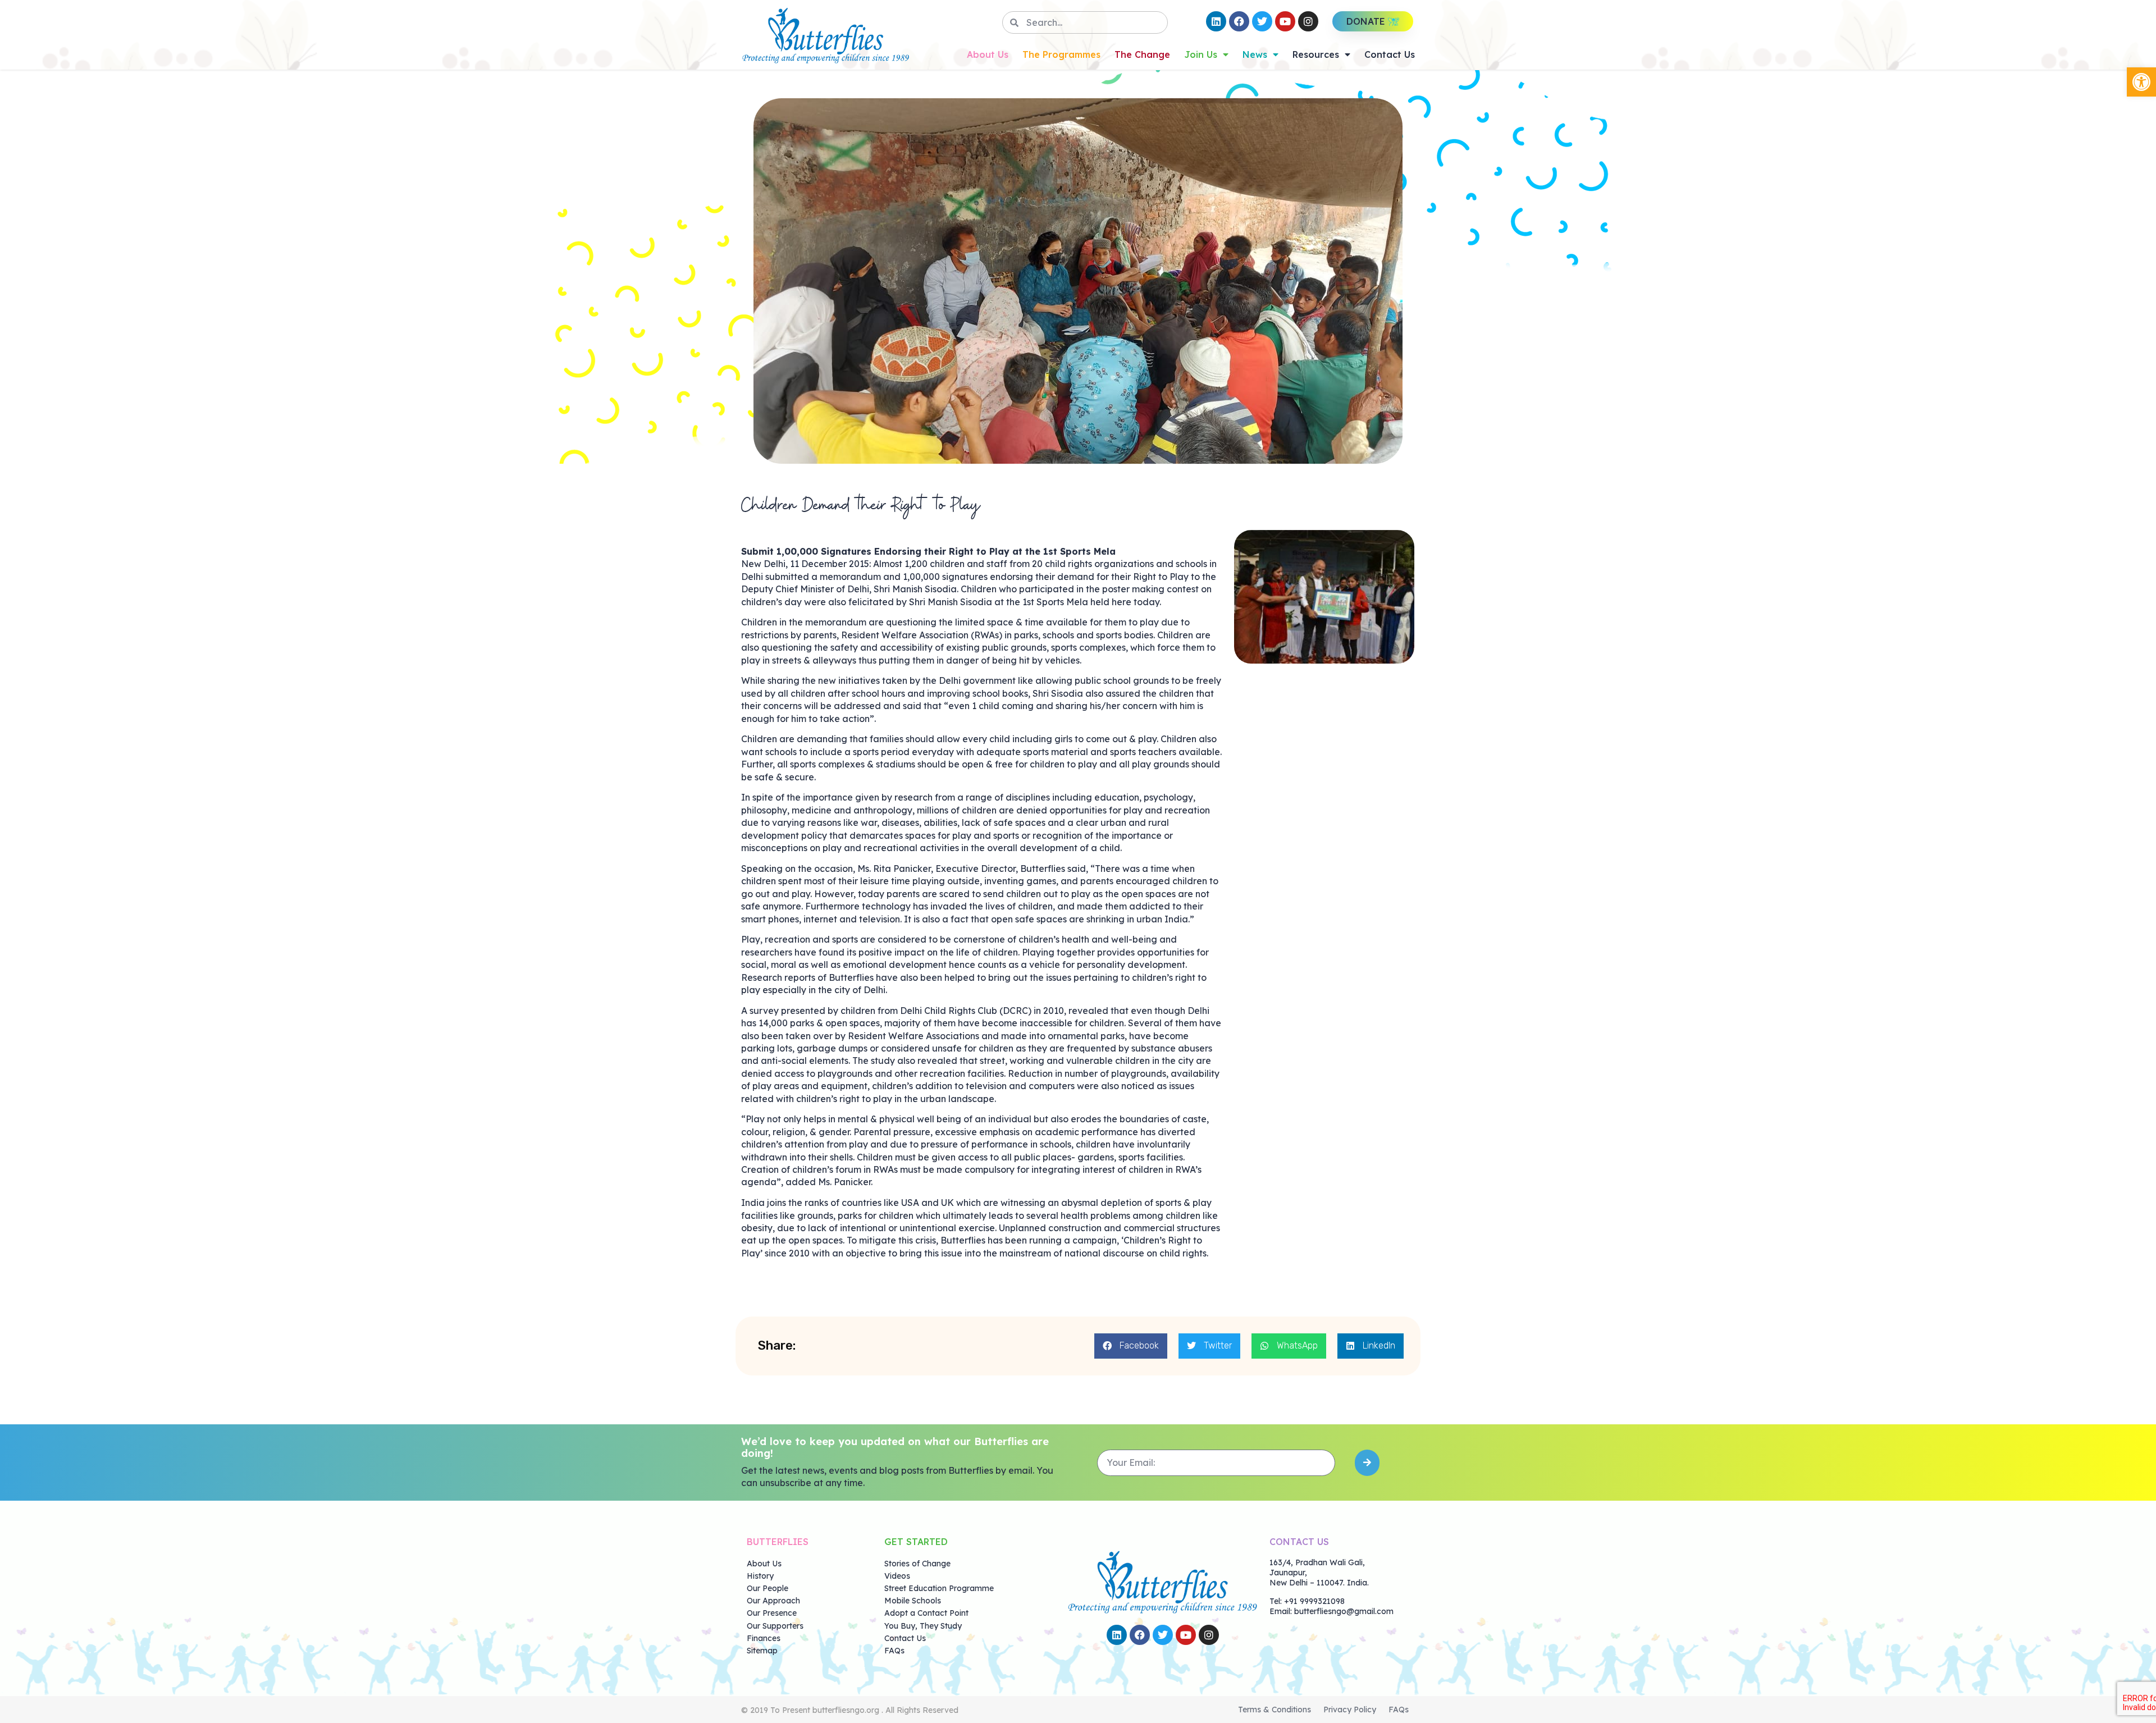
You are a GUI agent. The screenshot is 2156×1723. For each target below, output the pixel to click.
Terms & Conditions (1275, 1710)
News (1255, 54)
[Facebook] (1239, 21)
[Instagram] (1308, 21)
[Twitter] (1262, 21)
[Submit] (1367, 1463)
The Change (1142, 54)
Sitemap (762, 1651)
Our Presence (772, 1613)
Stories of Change (917, 1564)
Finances (764, 1638)
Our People (768, 1588)
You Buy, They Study (923, 1626)
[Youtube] (1285, 21)
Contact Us (1390, 54)
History (760, 1576)
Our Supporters (775, 1626)
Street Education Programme (939, 1588)
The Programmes (1061, 54)
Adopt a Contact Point (926, 1613)
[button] (2141, 82)
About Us (988, 54)
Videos (897, 1576)
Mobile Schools (913, 1601)
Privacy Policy (1350, 1710)
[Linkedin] (1216, 21)
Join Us (1201, 54)
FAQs (894, 1651)
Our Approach (773, 1601)
